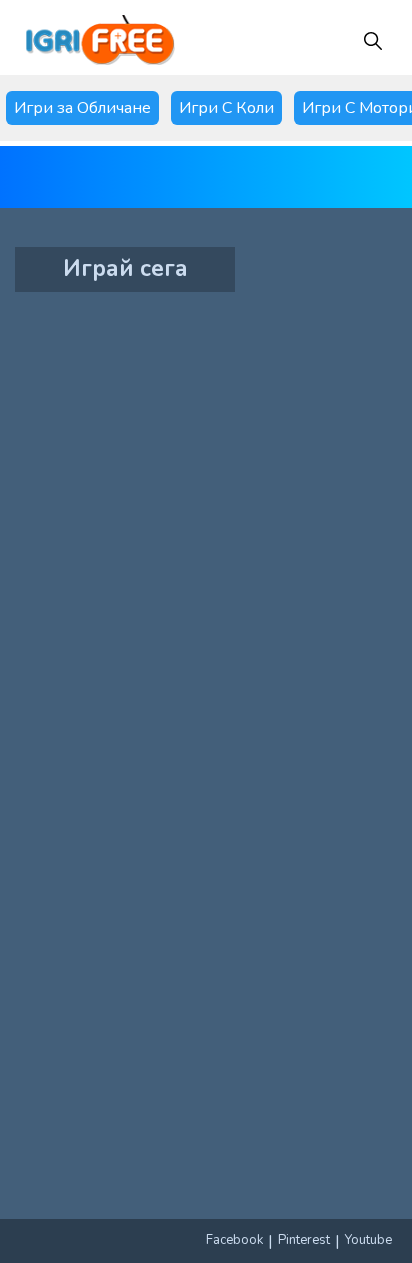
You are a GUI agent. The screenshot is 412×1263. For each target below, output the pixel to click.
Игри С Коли (226, 108)
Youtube (368, 1240)
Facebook (234, 1240)
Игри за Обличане (82, 108)
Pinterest (304, 1240)
